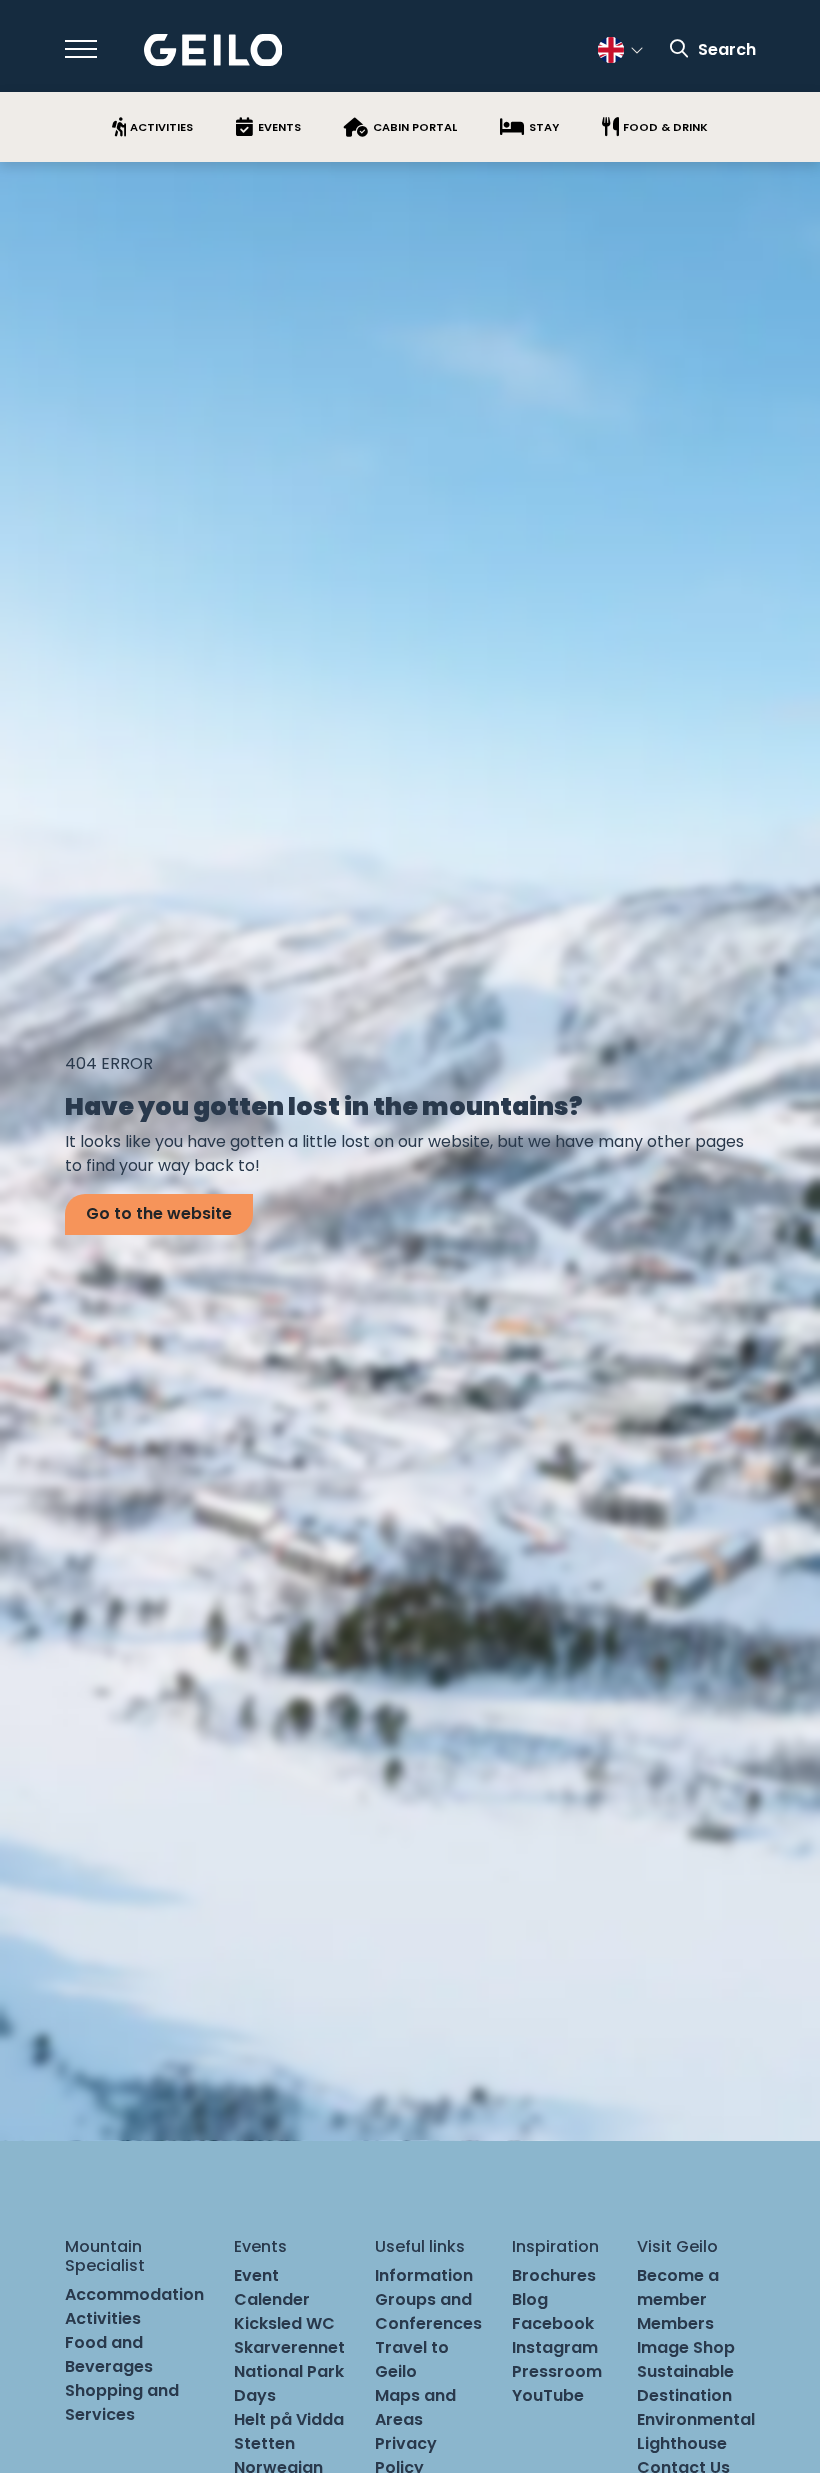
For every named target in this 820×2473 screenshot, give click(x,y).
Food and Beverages (109, 2354)
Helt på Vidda (289, 2419)
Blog (530, 2299)
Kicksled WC (284, 2323)
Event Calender (272, 2287)
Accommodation (134, 2294)
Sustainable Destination (685, 2383)
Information (424, 2275)
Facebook (553, 2323)
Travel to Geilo (412, 2359)
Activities (103, 2318)
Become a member (678, 2287)
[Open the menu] (81, 49)
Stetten (264, 2443)
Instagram (555, 2347)
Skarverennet (289, 2347)
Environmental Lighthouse (696, 2431)
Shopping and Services (122, 2402)
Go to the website (159, 1213)
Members (675, 2323)
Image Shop (686, 2347)
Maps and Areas (415, 2407)
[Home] (213, 50)
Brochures (554, 2275)
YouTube (548, 2395)
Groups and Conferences (428, 2311)
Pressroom (557, 2371)
